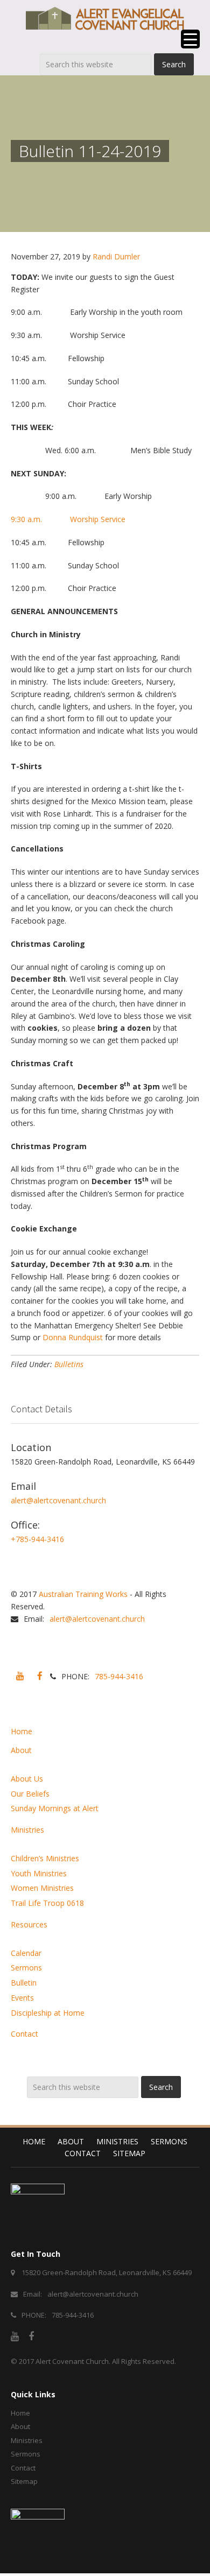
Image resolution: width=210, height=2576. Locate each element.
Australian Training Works (83, 1594)
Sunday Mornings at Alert (55, 1808)
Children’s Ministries (45, 1858)
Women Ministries (42, 1888)
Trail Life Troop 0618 (47, 1903)
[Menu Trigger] (190, 39)
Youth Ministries (39, 1873)
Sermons (26, 1968)
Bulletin (24, 1983)
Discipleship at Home (48, 2013)
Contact (24, 2034)
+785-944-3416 (37, 1539)
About (21, 1750)
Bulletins (69, 1364)
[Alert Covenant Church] (105, 18)
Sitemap (129, 2153)
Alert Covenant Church (72, 2361)
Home (22, 1731)
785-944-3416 (119, 1676)
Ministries (27, 1830)
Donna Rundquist (73, 1337)
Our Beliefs (30, 1794)
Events (22, 1998)
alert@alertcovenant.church (58, 1500)
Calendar (26, 1953)
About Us (27, 1779)
